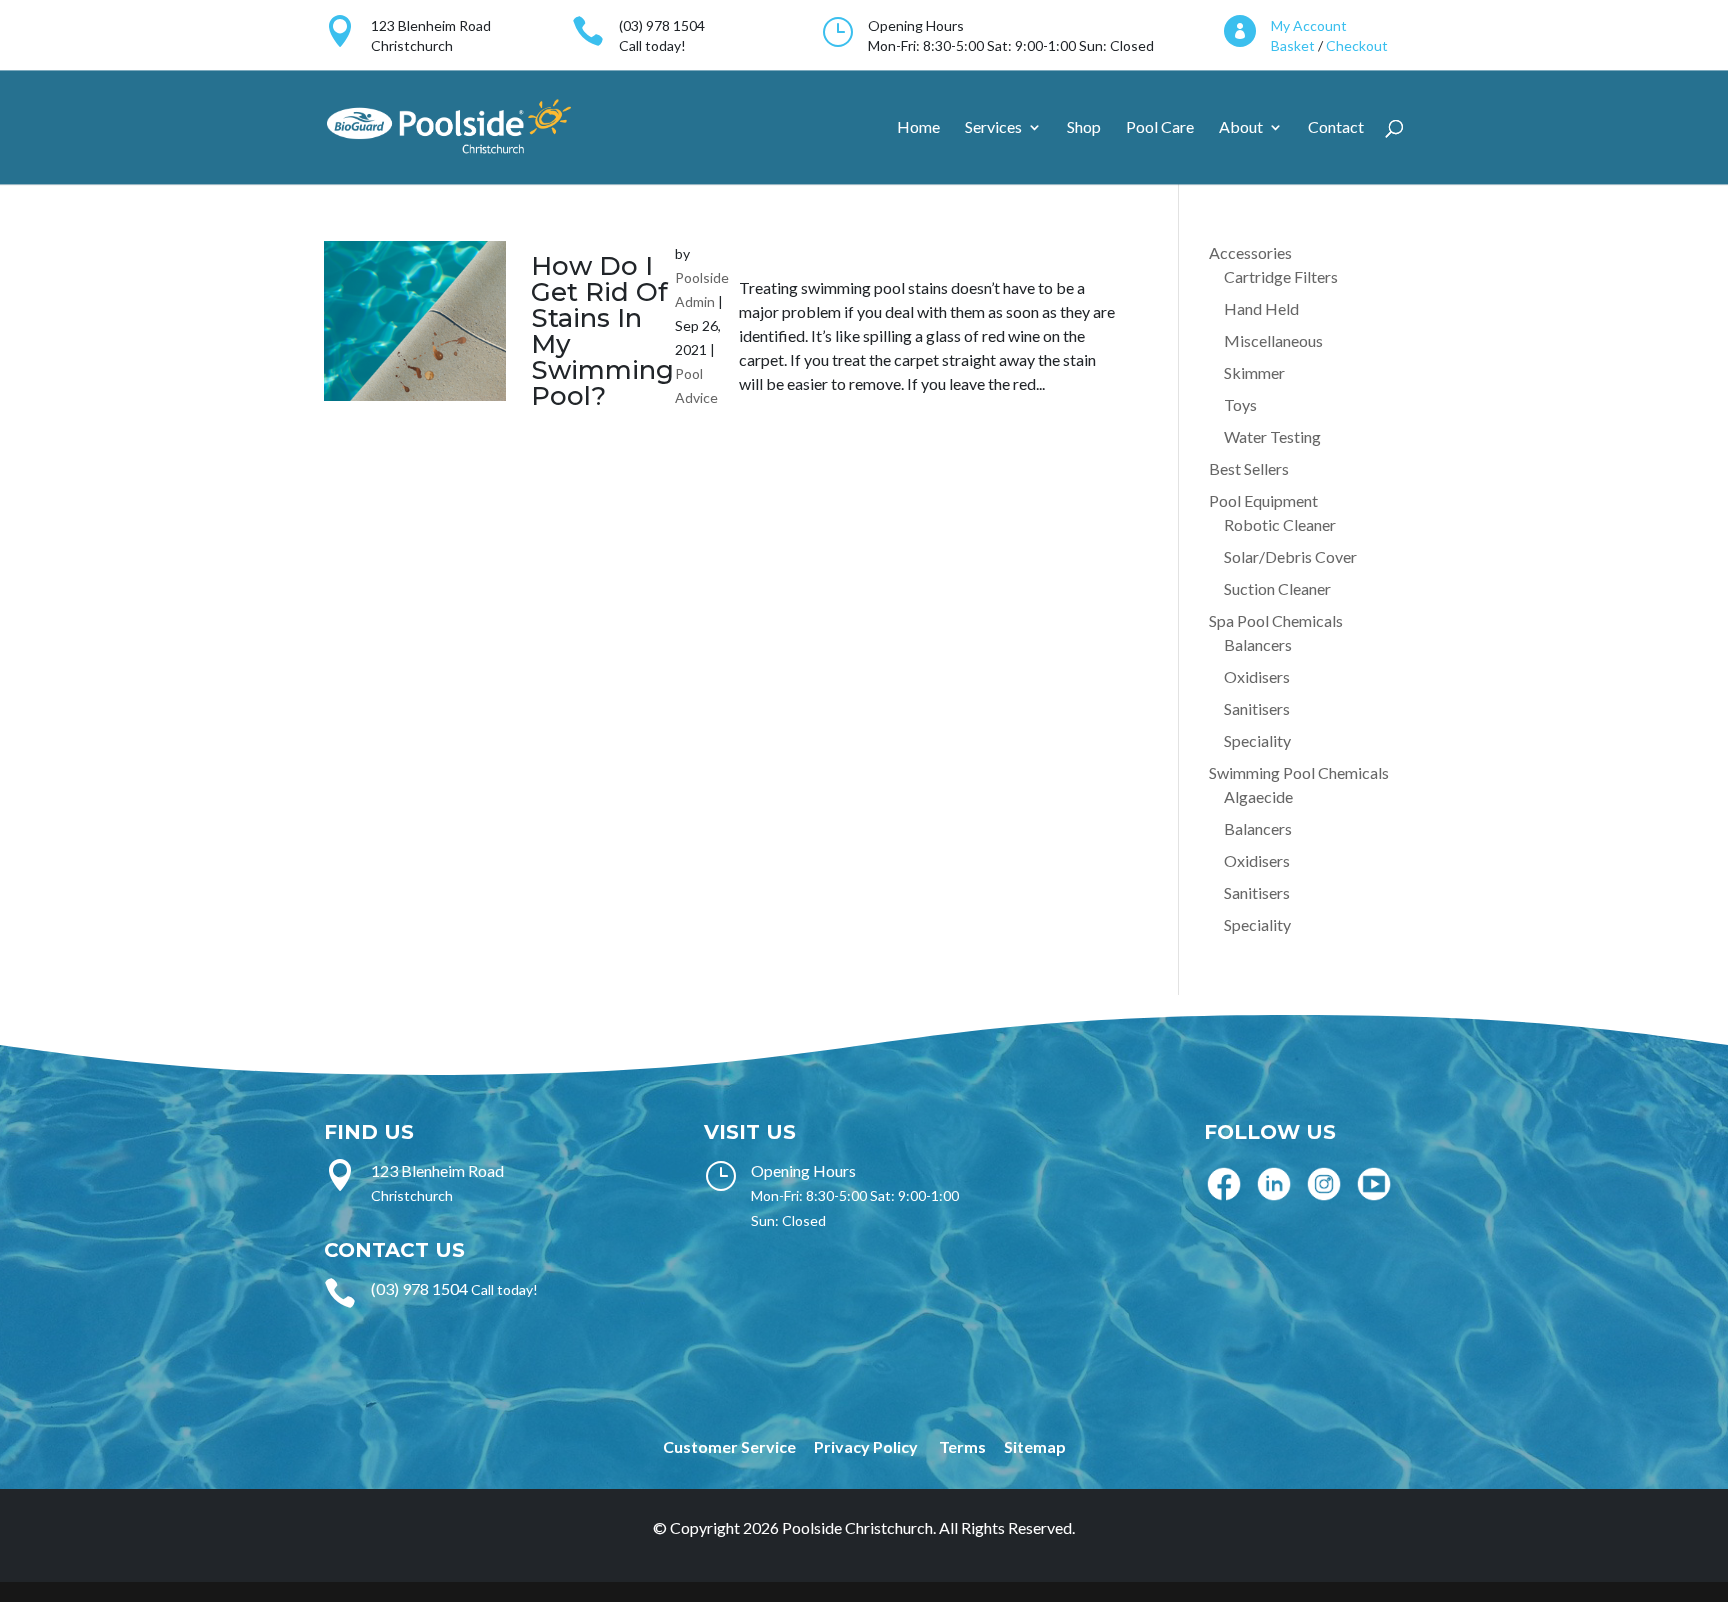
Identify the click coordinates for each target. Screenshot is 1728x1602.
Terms (962, 1446)
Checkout (1357, 45)
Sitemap (1035, 1446)
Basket (1293, 45)
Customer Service (729, 1446)
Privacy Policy (866, 1446)
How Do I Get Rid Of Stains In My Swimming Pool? (602, 331)
